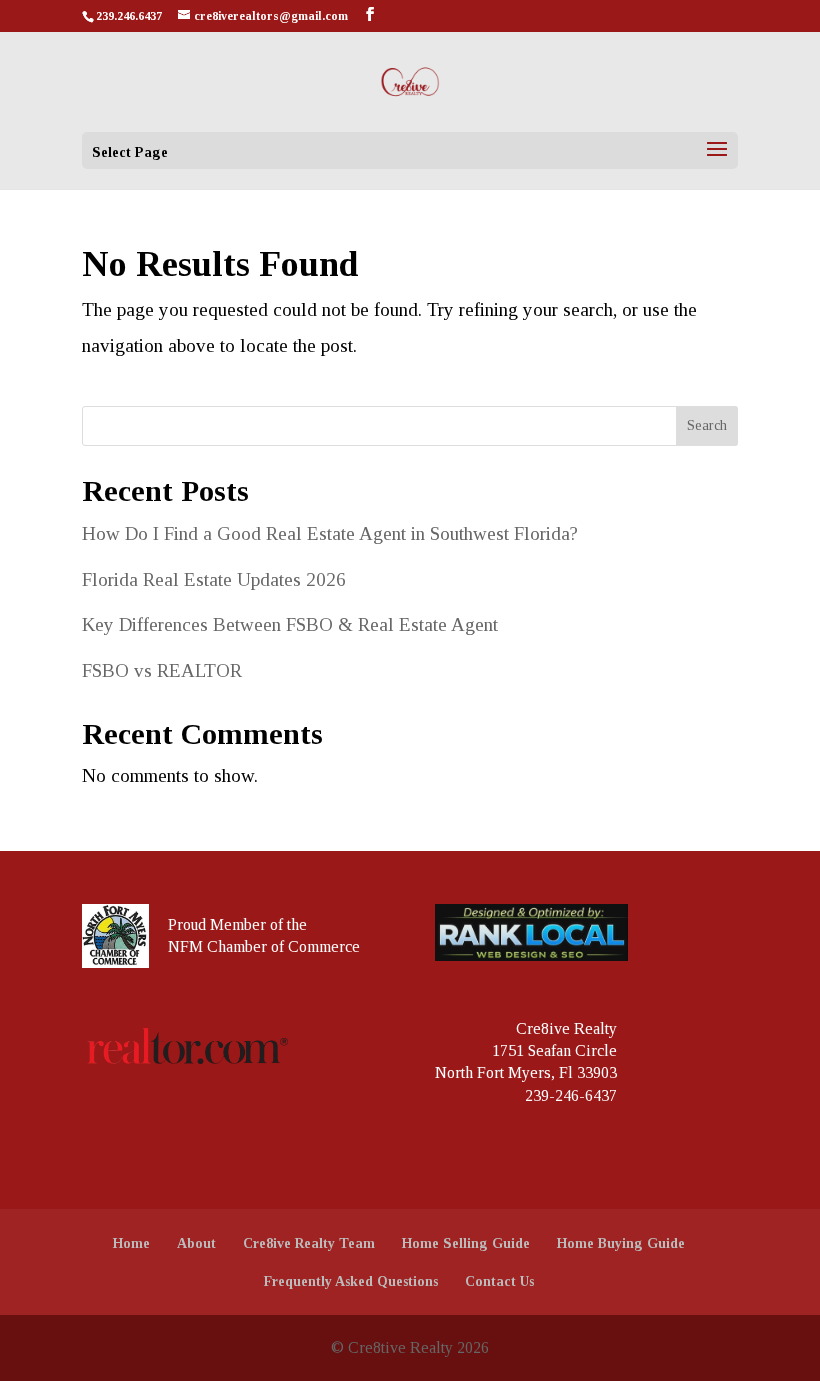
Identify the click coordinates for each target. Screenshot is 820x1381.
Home (131, 1243)
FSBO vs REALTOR (162, 670)
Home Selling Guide (466, 1243)
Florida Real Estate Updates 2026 (214, 579)
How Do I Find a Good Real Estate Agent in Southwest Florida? (330, 533)
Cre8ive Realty (566, 1028)
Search (707, 425)
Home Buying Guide (621, 1243)
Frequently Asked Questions (351, 1281)
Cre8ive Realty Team (309, 1243)
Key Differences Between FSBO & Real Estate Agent (290, 624)
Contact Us (499, 1281)
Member (238, 924)
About (196, 1243)
